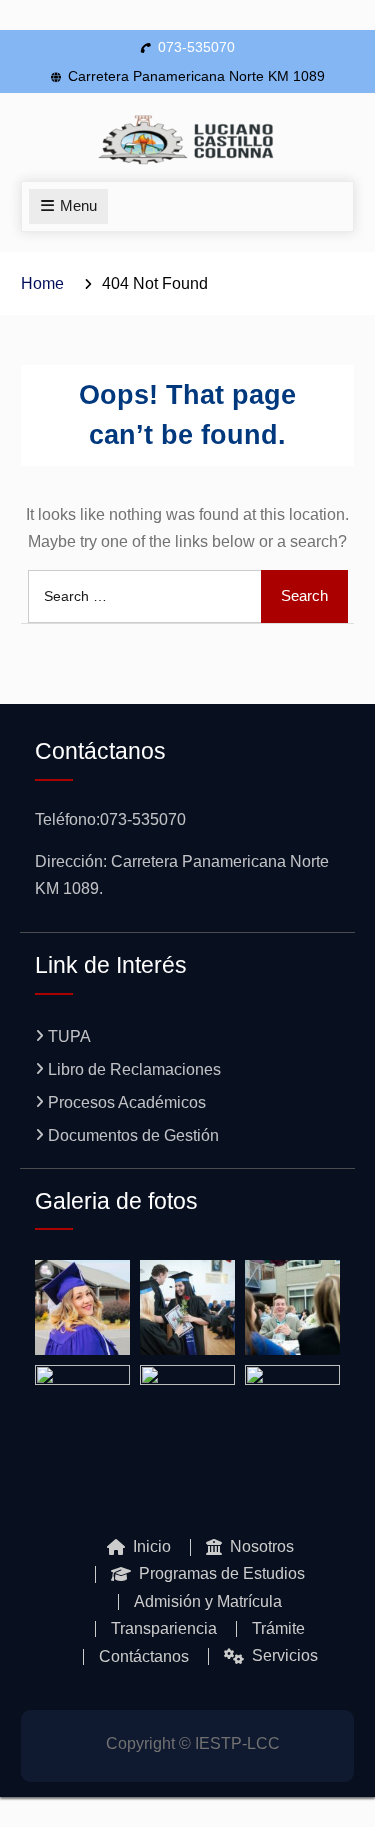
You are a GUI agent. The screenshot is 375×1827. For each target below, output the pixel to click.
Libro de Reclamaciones (134, 1069)
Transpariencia (164, 1629)
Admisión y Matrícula (208, 1602)
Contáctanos (144, 1657)
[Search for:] (188, 595)
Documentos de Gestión (133, 1135)
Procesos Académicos (127, 1102)
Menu (78, 205)
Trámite (278, 1629)
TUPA (69, 1036)
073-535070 (196, 47)
